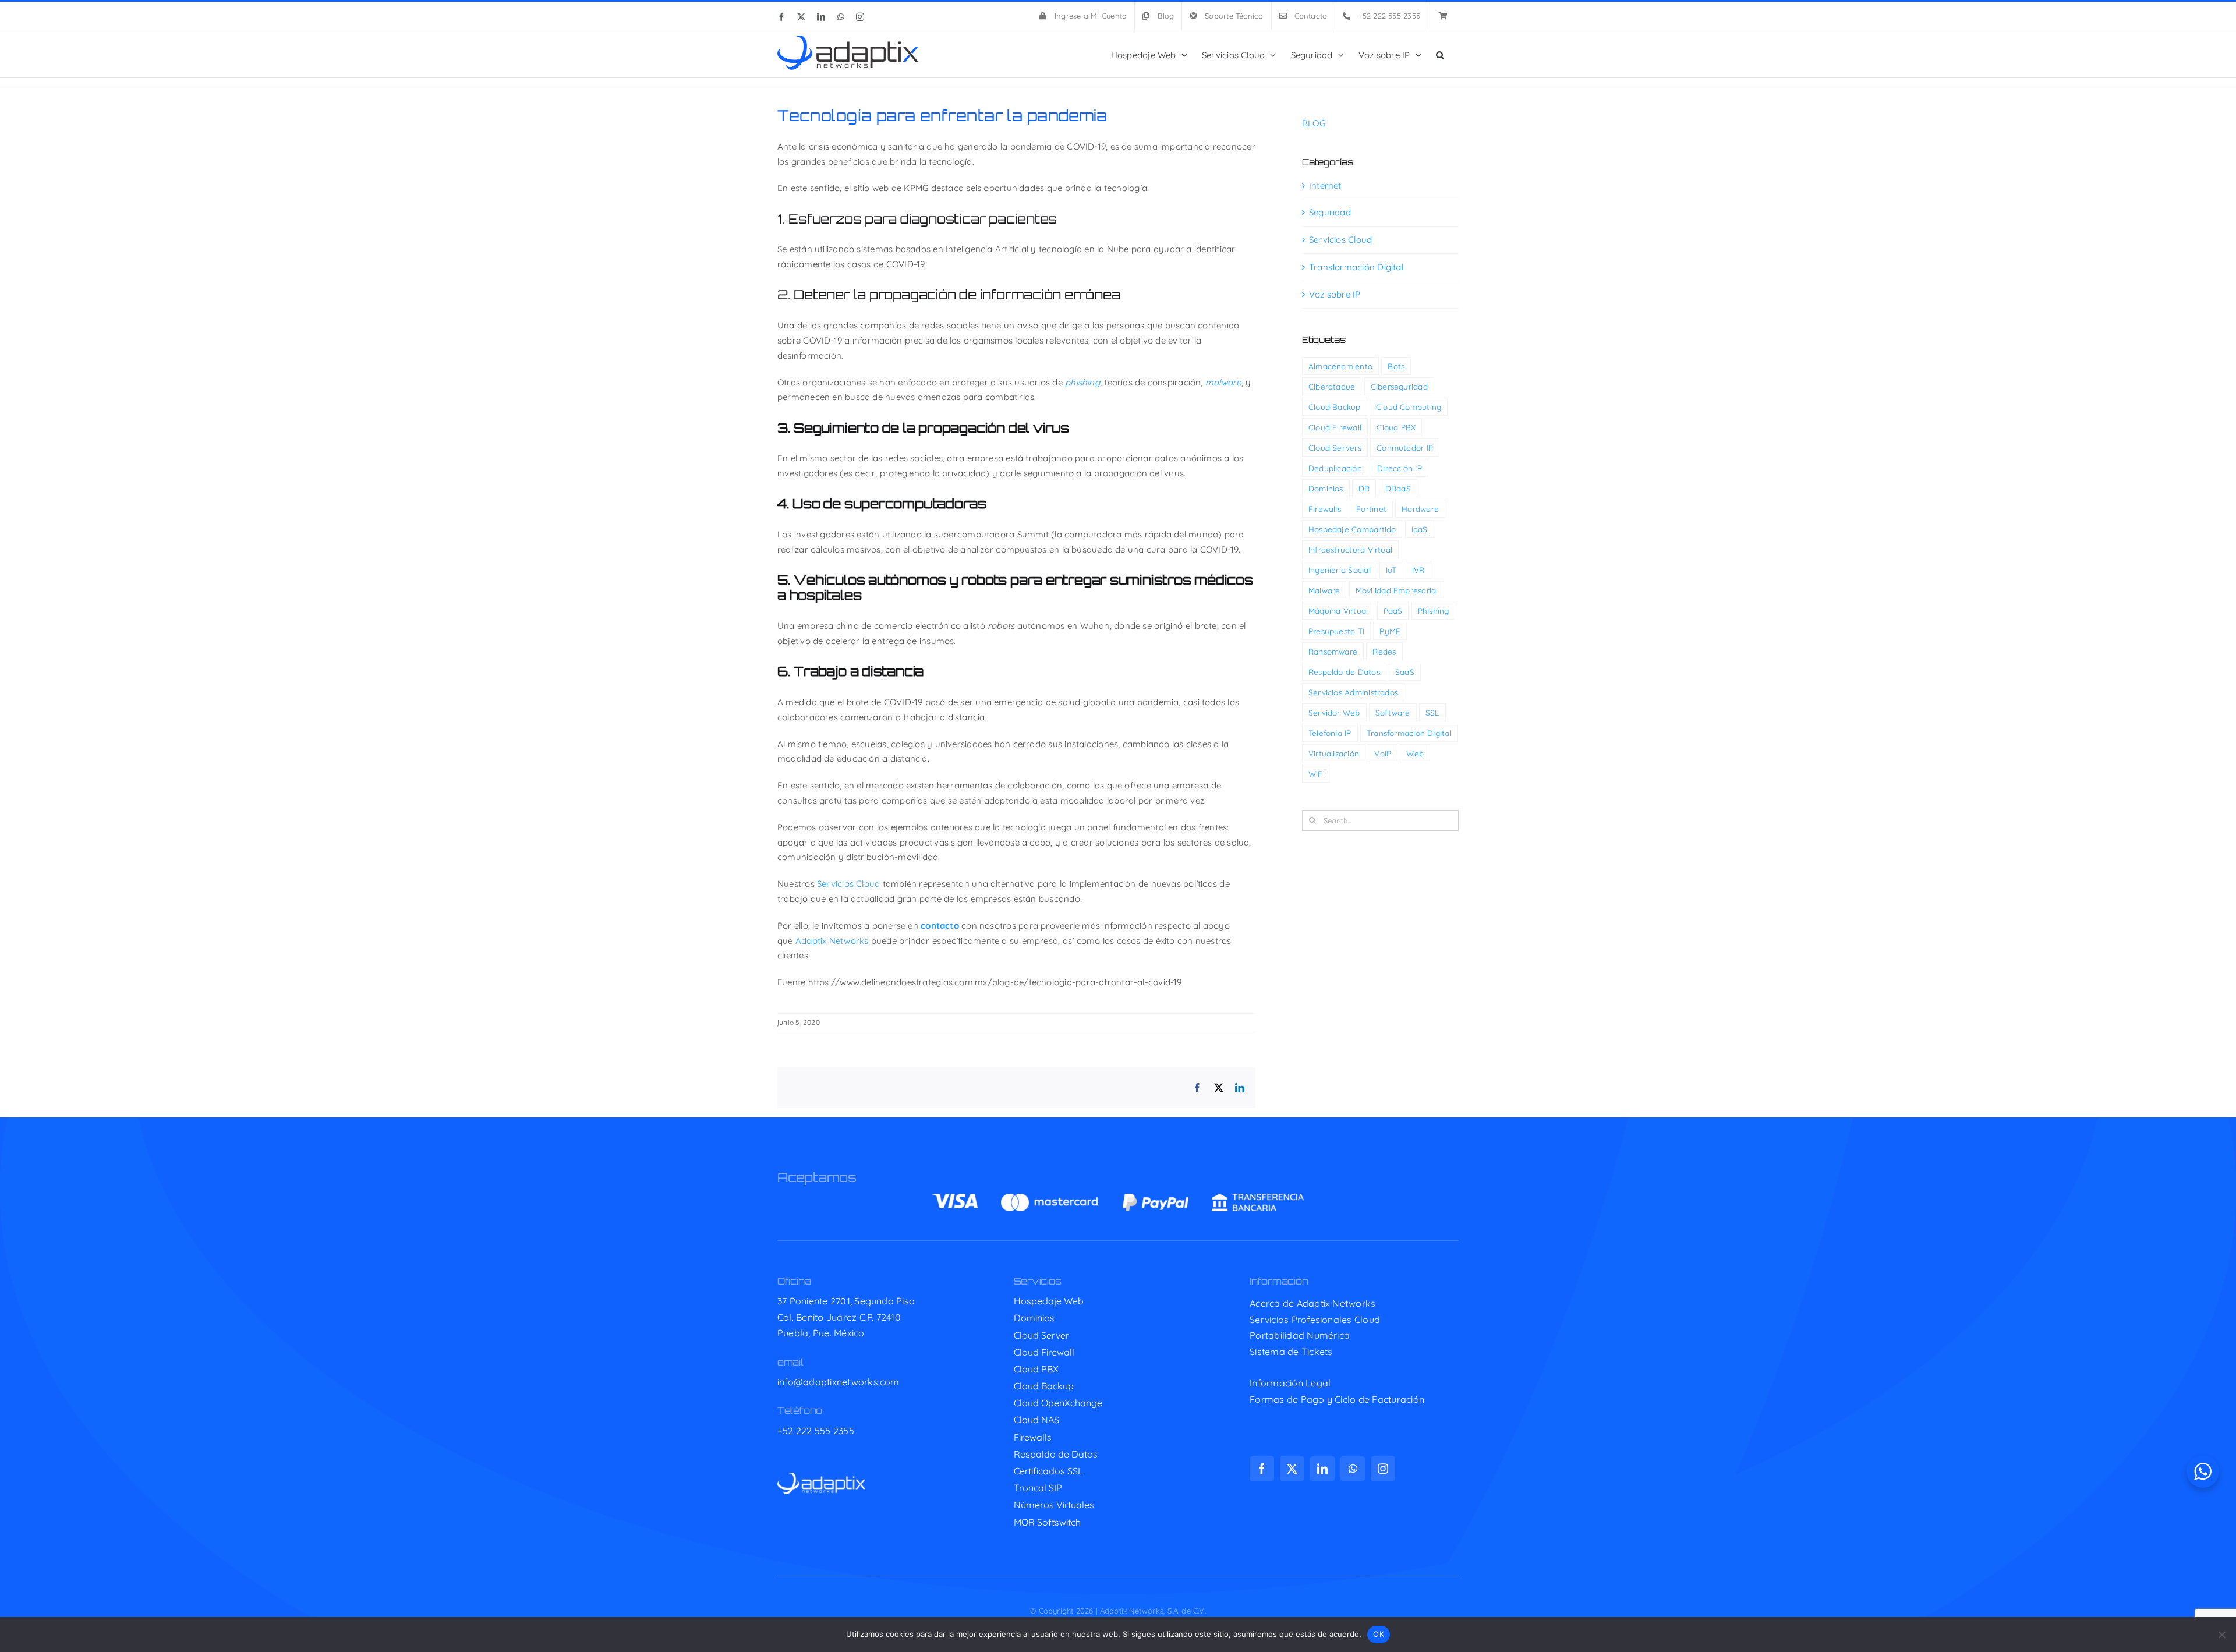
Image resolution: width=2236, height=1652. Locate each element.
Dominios (1326, 488)
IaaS (1420, 529)
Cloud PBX (1396, 427)
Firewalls (1325, 509)
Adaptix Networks (832, 941)
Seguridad (1330, 212)
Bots (1396, 366)
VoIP (1383, 753)
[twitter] (1292, 1469)
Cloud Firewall (1335, 427)
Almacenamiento (1340, 366)
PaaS (1393, 611)
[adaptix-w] (821, 1477)
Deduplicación (1335, 468)
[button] (1440, 54)
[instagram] (1383, 1469)
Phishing (1434, 611)
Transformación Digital (1356, 267)
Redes (1384, 651)
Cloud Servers (1335, 448)
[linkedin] (1322, 1469)
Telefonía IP (1330, 733)
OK (1379, 1634)
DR (1364, 488)
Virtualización (1334, 753)
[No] (2221, 1635)
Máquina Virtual (1338, 611)
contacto (940, 926)
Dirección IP (1400, 468)
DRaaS (1398, 488)
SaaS (1405, 672)
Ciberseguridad (1399, 386)
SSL (1432, 712)
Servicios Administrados (1353, 692)
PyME (1390, 631)
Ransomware (1333, 651)
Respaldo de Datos (1344, 672)
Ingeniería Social (1340, 570)
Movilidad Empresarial (1397, 590)
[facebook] (1262, 1469)
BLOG (1314, 123)
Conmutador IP (1405, 448)
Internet (1325, 185)
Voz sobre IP (1335, 294)
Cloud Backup (1335, 407)
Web (1415, 753)
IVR (1418, 570)
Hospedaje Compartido (1352, 529)
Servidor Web (1334, 712)
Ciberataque (1332, 386)
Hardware (1420, 509)
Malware (1324, 590)
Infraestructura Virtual (1350, 549)
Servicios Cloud (848, 884)
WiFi (1317, 774)
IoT (1391, 570)
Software (1393, 712)
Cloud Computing (1409, 407)
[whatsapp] (1353, 1469)
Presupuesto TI (1336, 631)
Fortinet (1371, 509)
